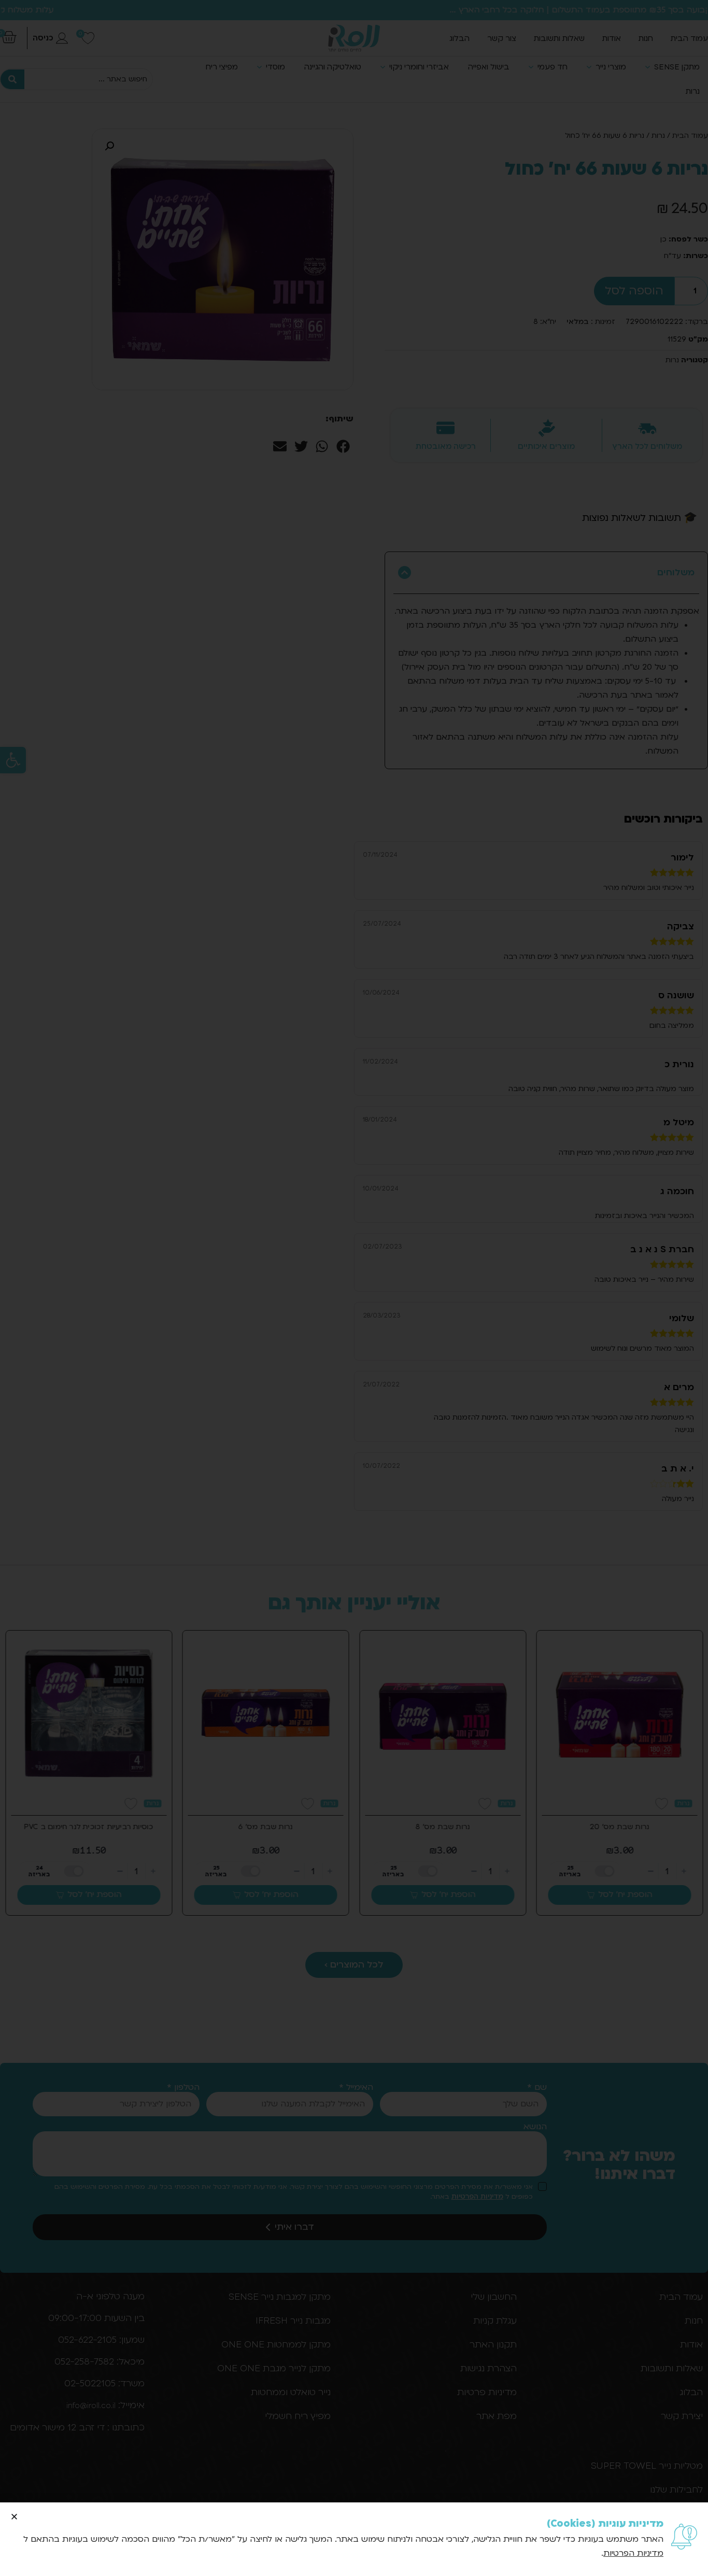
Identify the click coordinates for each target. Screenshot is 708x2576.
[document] (354, 1288)
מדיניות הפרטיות (633, 2553)
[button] (14, 2517)
